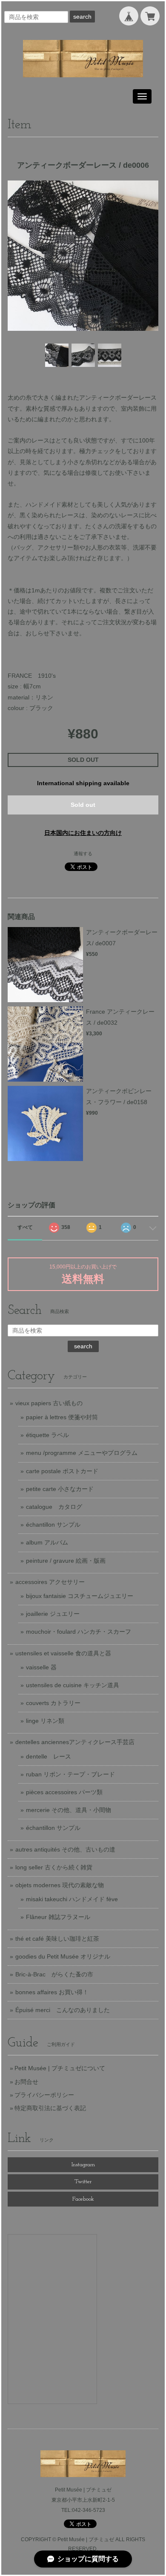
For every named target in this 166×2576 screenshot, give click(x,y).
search (82, 17)
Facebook (83, 2199)
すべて (25, 1227)
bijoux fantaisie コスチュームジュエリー (80, 1596)
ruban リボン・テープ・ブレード (70, 1774)
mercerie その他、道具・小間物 (69, 1810)
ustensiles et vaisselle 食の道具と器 (63, 1653)
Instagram (83, 2165)
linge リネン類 (45, 1721)
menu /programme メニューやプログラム (82, 1453)
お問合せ (26, 2082)
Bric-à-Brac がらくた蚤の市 (54, 1974)
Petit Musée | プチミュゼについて (60, 2068)
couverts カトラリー (53, 1703)
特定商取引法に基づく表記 (50, 2108)
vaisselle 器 (41, 1667)
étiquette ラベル (47, 1435)
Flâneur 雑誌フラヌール (58, 1917)
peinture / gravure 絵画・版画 (66, 1561)
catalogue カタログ (54, 1507)
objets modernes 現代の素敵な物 (60, 1885)
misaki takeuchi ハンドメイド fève (72, 1899)
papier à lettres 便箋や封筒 (62, 1417)
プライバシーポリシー (44, 2095)
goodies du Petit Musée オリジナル (63, 1956)
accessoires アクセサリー (50, 1582)
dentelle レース (49, 1756)
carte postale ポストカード (62, 1471)
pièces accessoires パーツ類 (64, 1792)
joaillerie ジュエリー (53, 1614)
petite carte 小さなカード (60, 1489)
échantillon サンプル (53, 1525)
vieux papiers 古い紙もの (49, 1403)
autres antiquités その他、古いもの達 (65, 1849)
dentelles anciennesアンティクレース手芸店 (75, 1742)
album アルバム (47, 1542)
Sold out (83, 805)
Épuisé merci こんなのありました (63, 2010)
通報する (83, 854)
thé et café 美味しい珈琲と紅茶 (57, 1939)
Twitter (83, 2182)
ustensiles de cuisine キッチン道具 (73, 1685)
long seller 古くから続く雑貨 (54, 1867)
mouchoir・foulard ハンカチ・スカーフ (79, 1632)
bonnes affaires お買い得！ (52, 1992)
